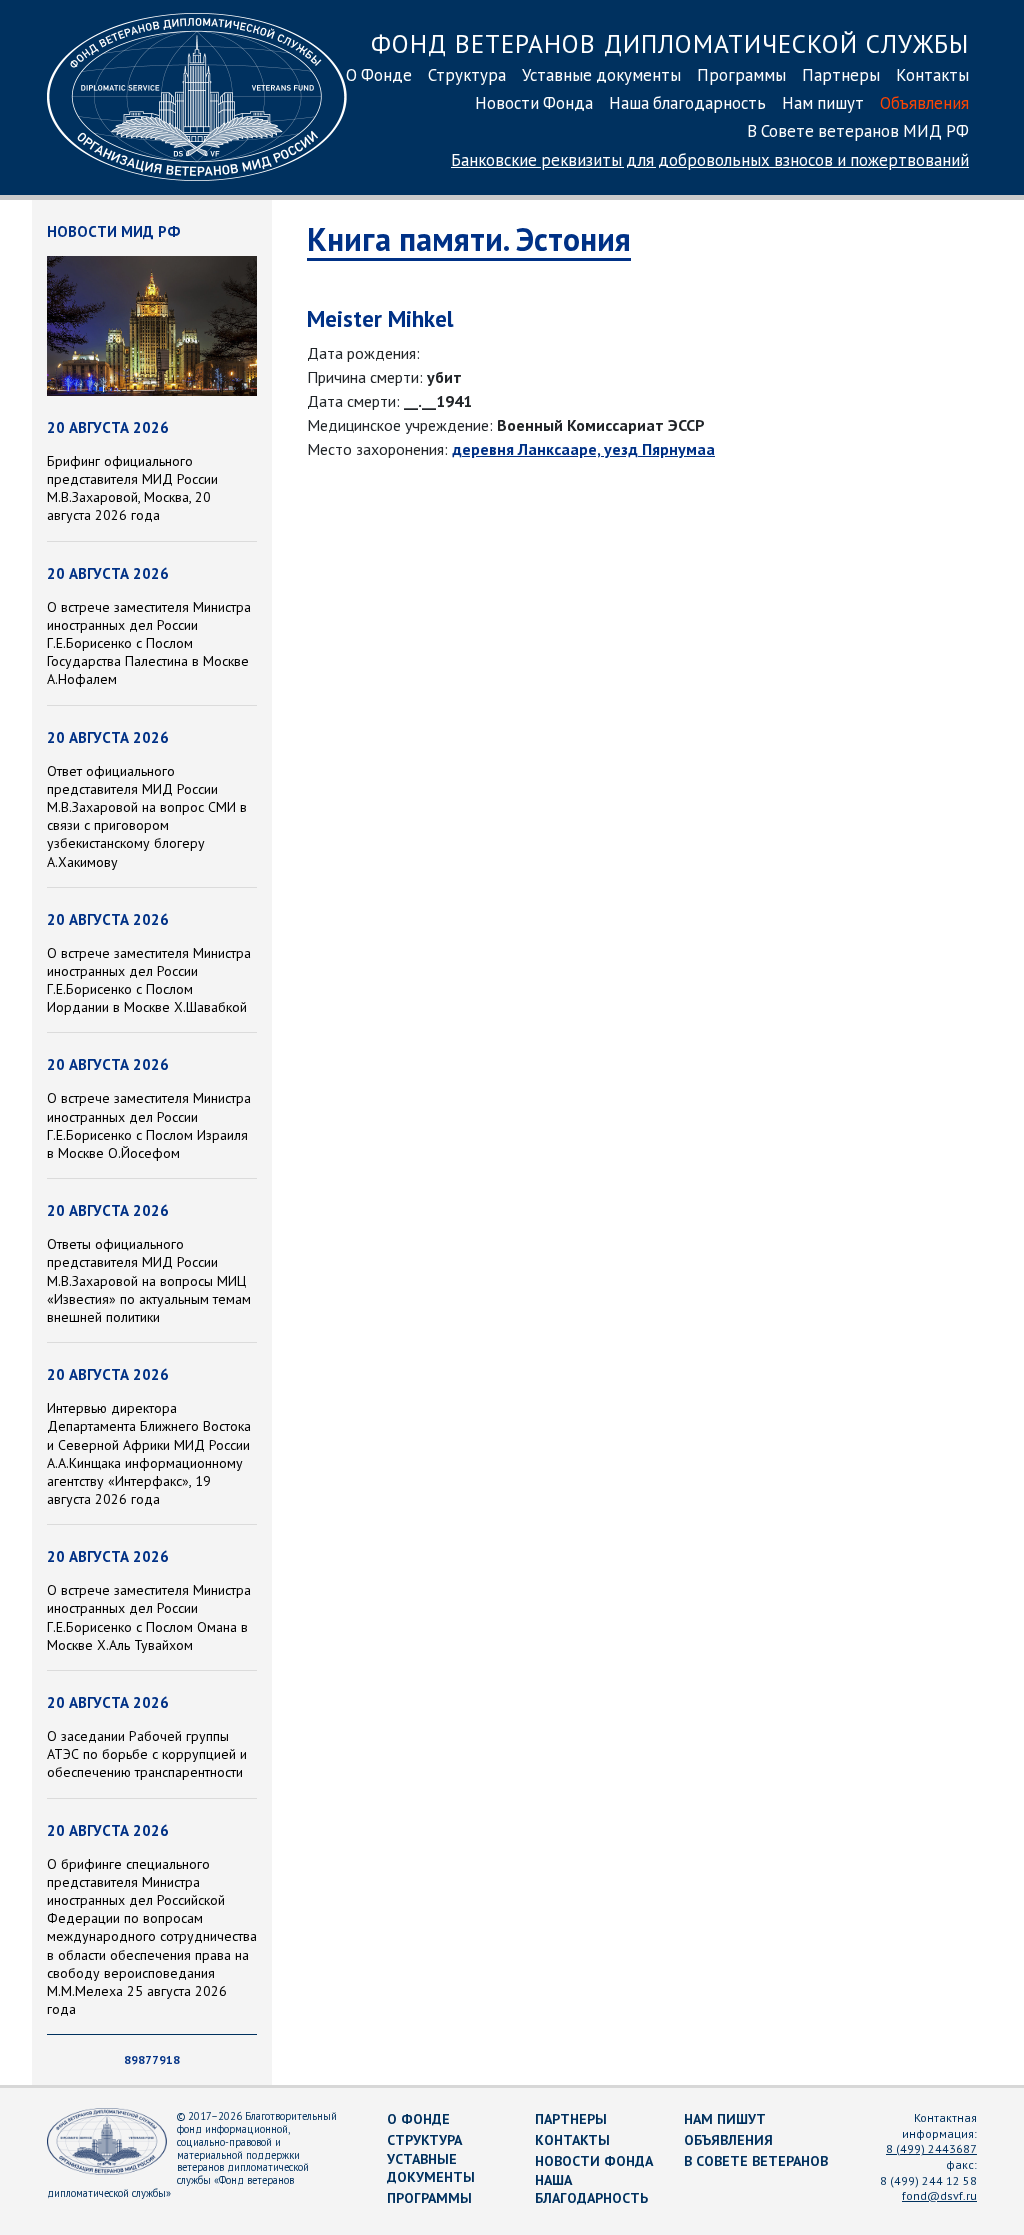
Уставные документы (601, 75)
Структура (467, 75)
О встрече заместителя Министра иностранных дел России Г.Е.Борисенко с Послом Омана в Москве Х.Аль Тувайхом (149, 1617)
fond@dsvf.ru (939, 2195)
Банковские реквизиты (710, 160)
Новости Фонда (534, 103)
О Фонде (379, 75)
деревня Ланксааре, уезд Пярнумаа (583, 449)
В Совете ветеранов (756, 2161)
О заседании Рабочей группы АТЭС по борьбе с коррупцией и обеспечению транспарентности (147, 1754)
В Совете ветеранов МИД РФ (858, 131)
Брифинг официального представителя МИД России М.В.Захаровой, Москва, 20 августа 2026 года (132, 488)
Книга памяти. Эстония (469, 239)
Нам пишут (823, 103)
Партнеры (841, 75)
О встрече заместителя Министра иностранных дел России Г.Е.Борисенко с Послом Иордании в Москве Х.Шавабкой (149, 980)
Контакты (932, 75)
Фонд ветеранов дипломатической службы (670, 43)
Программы (741, 75)
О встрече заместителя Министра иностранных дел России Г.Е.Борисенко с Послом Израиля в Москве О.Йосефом (149, 1125)
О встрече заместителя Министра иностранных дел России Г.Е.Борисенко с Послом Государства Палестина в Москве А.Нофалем (149, 643)
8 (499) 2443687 (931, 2148)
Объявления (924, 103)
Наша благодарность (687, 103)
